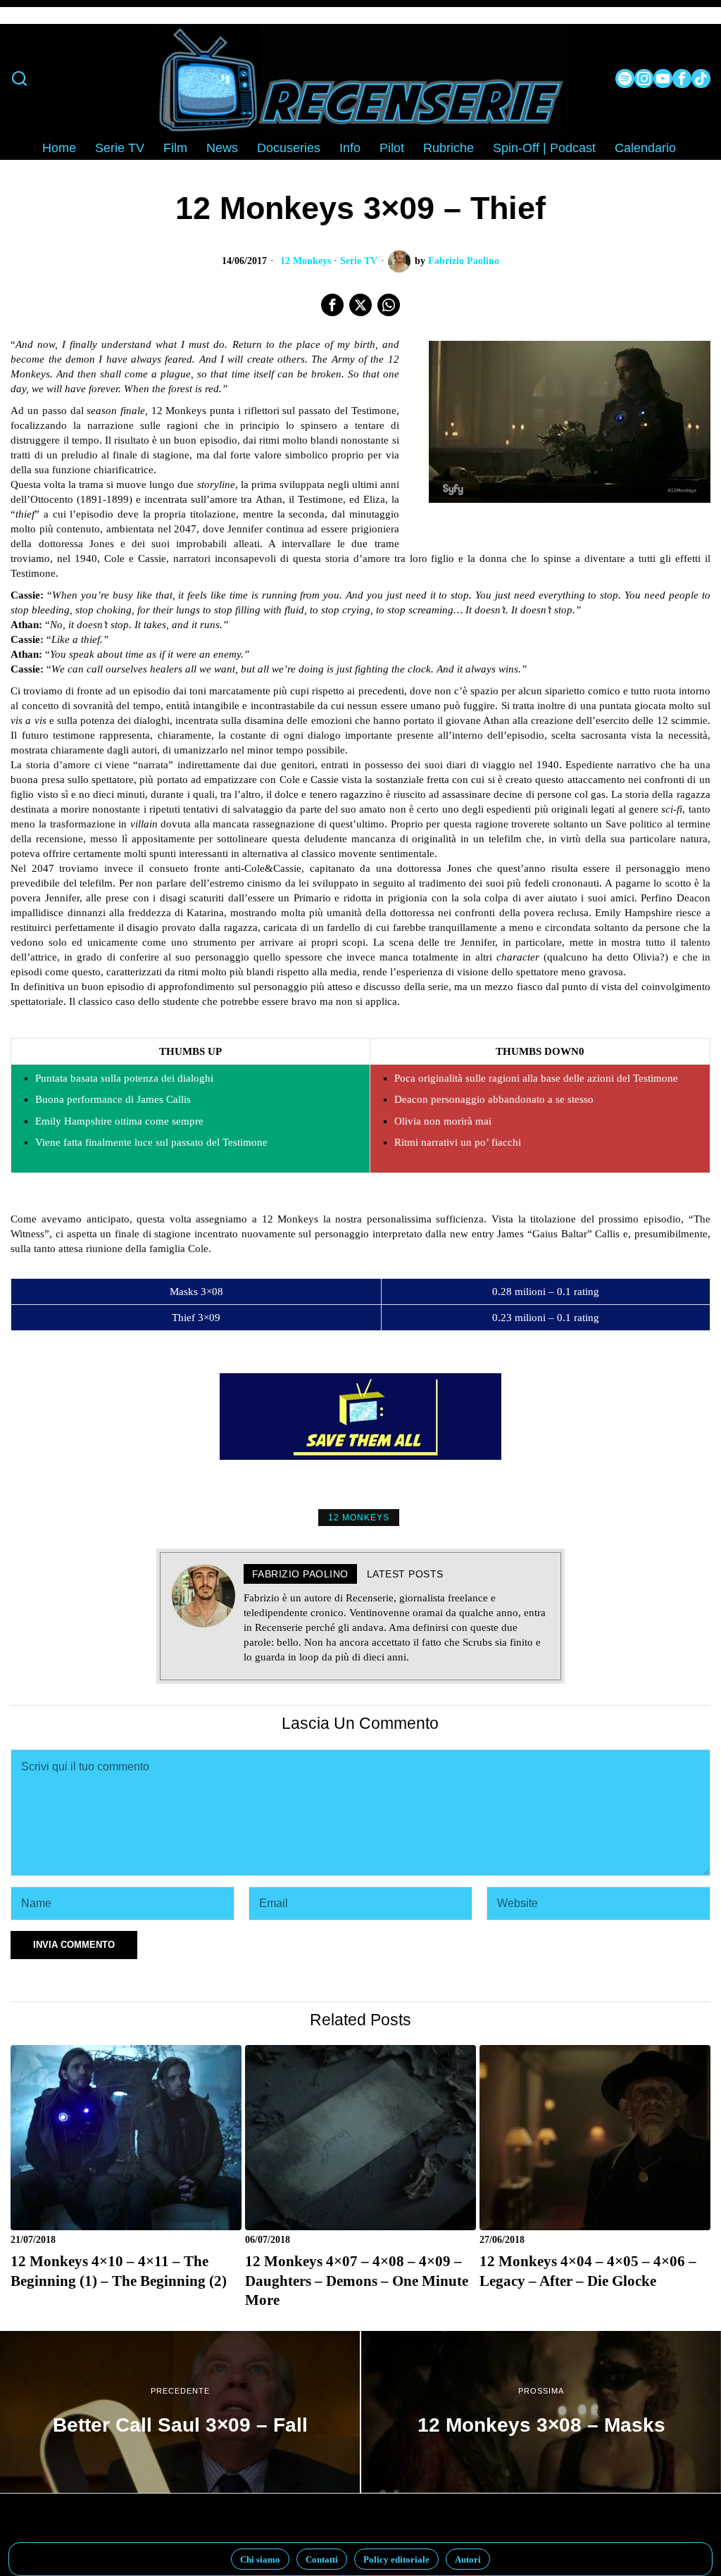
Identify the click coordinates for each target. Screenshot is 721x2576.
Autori (468, 2559)
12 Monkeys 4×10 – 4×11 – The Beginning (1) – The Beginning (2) (119, 2271)
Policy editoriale (396, 2559)
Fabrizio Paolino (464, 261)
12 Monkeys (306, 261)
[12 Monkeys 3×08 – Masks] (541, 2412)
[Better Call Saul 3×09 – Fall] (180, 2412)
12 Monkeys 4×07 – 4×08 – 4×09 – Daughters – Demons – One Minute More (357, 2281)
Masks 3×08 (196, 1292)
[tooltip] (625, 79)
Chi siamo (260, 2559)
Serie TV (359, 261)
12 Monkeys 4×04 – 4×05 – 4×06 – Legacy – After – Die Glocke (588, 2271)
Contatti (322, 2559)
